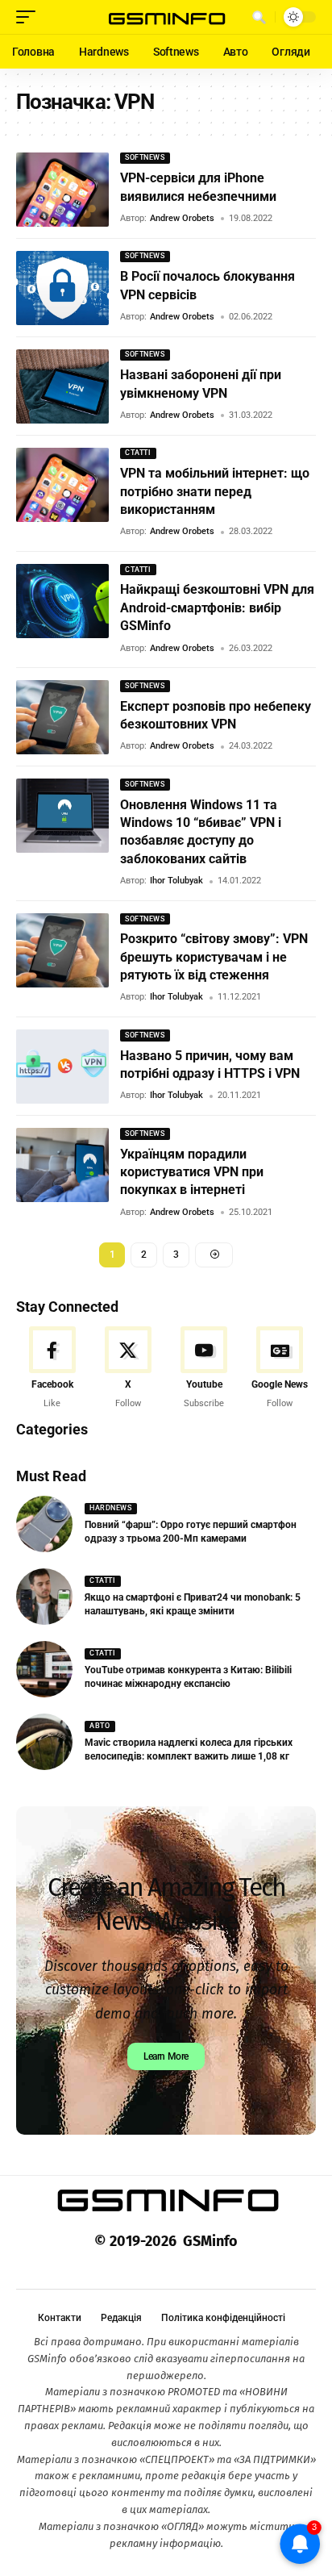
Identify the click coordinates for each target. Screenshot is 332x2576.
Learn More (166, 2056)
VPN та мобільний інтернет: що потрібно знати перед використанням (215, 491)
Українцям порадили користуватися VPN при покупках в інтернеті (192, 1172)
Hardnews (110, 1508)
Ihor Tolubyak (176, 881)
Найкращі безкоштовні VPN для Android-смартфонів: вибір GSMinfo (217, 607)
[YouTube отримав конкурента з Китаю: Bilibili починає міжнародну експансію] (44, 1669)
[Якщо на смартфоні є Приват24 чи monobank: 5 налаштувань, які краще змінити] (44, 1597)
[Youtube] (204, 1368)
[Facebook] (52, 1368)
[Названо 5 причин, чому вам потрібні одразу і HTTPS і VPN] (62, 1067)
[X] (128, 1368)
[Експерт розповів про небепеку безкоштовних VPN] (62, 717)
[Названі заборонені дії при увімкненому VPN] (62, 386)
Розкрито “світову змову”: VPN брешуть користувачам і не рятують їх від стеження (214, 957)
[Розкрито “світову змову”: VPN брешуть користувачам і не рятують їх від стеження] (62, 950)
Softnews (145, 157)
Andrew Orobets (182, 218)
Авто (100, 1726)
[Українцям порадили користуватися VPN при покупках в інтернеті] (62, 1165)
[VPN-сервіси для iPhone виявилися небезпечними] (62, 190)
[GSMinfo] (166, 17)
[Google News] (280, 1368)
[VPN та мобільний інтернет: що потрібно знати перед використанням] (62, 485)
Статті (138, 453)
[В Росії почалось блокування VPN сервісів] (62, 288)
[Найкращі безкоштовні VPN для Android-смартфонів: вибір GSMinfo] (62, 601)
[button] (30, 17)
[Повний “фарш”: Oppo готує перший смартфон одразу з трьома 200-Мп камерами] (44, 1524)
